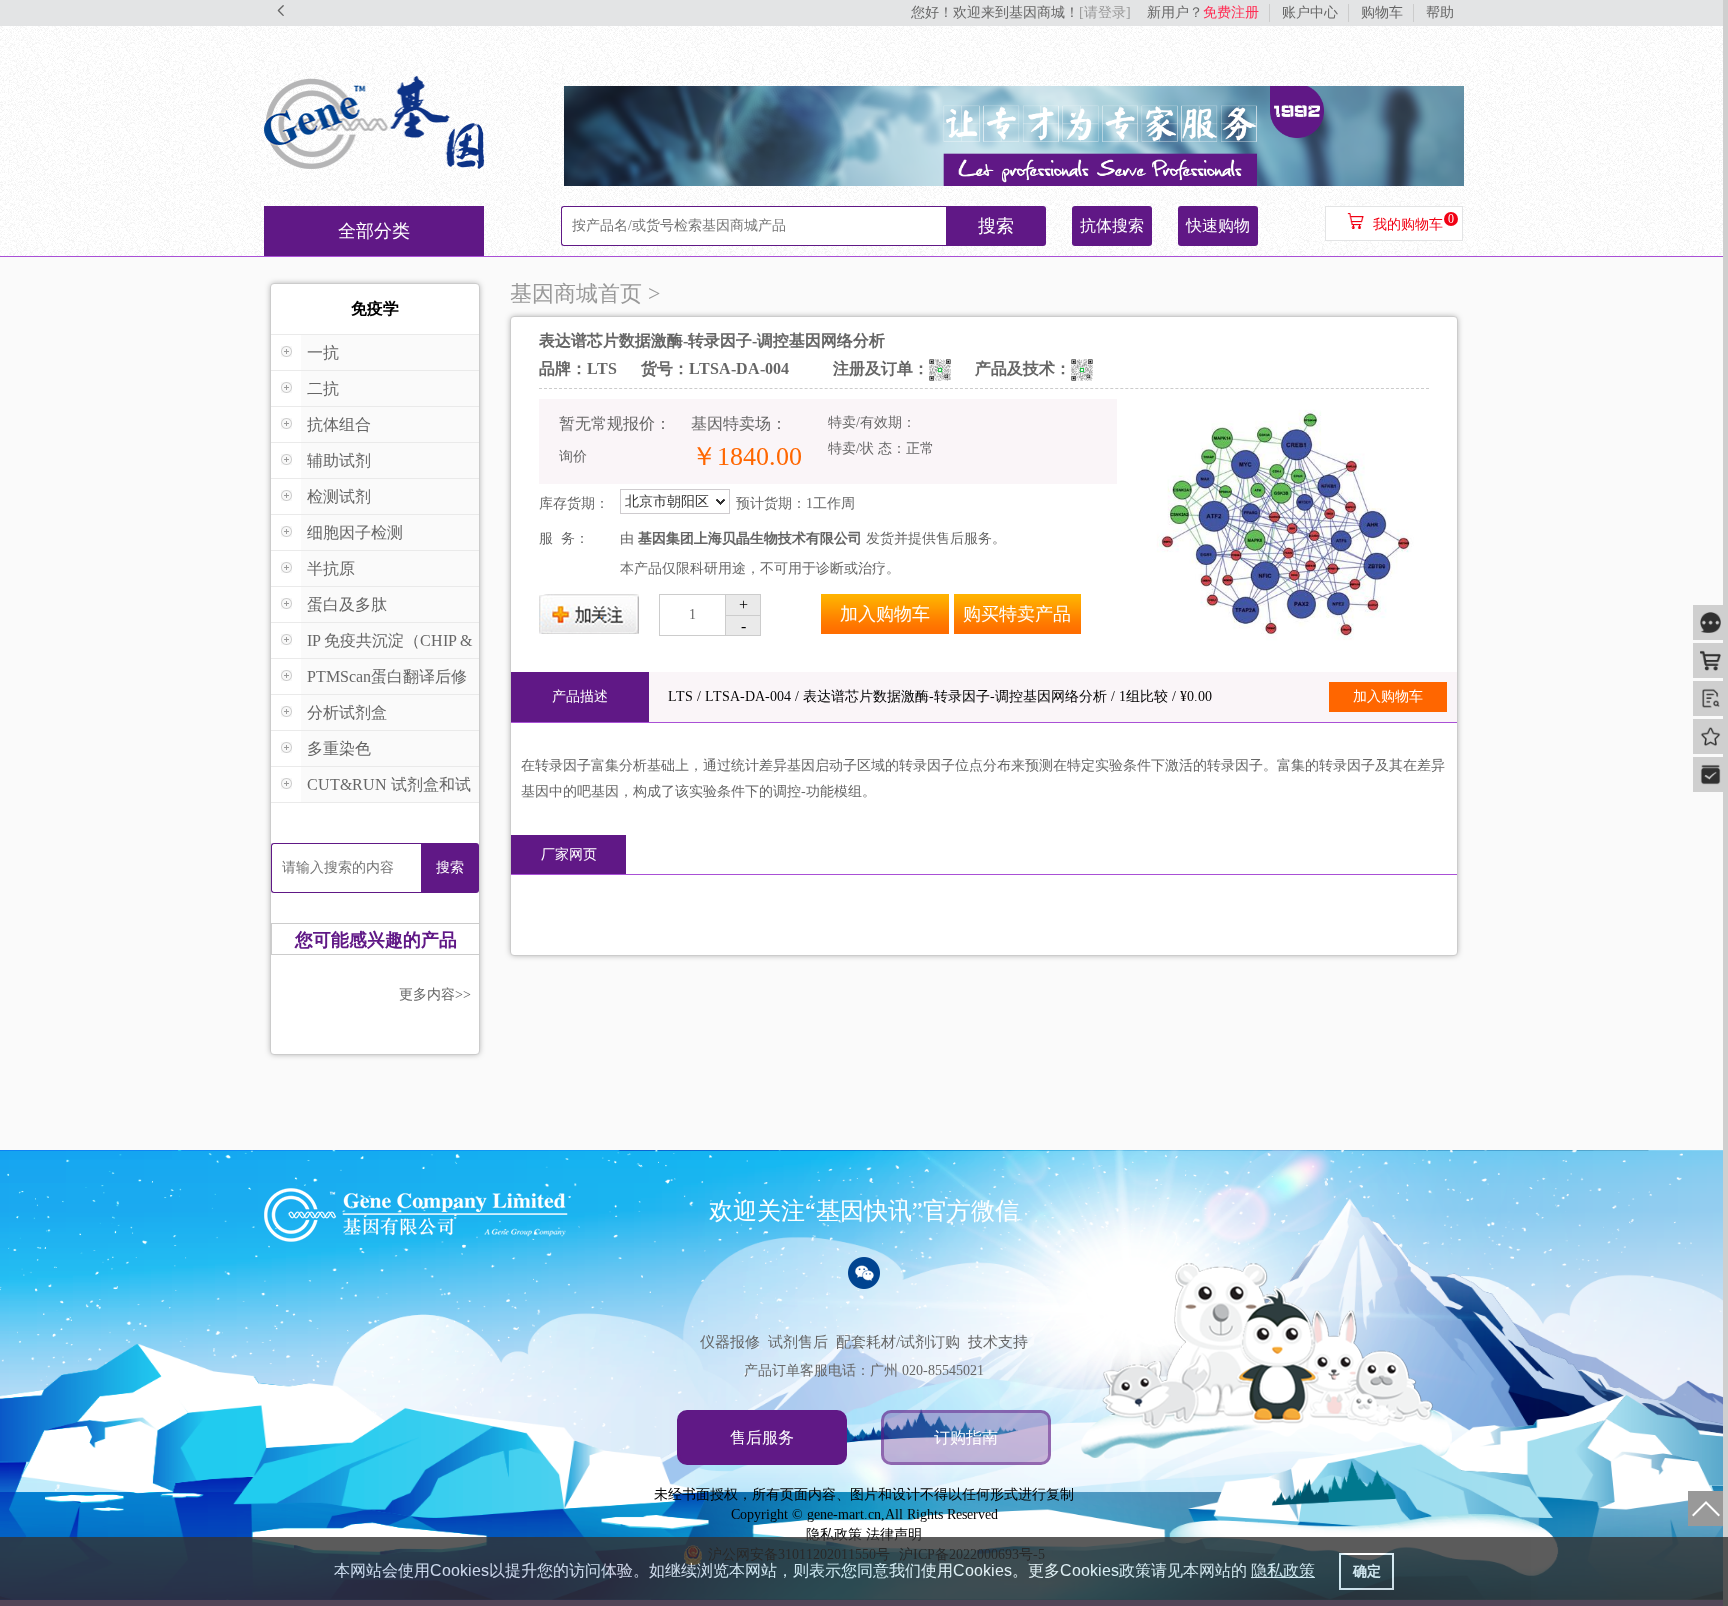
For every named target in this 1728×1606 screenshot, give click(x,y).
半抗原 (331, 568)
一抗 (323, 352)
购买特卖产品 (1017, 614)
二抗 (323, 388)
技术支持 (998, 1342)
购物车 (1382, 12)
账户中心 (1310, 12)
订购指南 (966, 1437)
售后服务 (762, 1437)
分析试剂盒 (347, 712)
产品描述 (580, 696)
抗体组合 (339, 424)
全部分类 (374, 231)
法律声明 (894, 1534)
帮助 (1440, 12)
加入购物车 (885, 614)
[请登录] (1105, 12)
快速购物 (1218, 225)
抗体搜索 (1112, 225)
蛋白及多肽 (347, 604)
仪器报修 (730, 1342)
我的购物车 (1408, 224)
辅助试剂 (339, 460)
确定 (1367, 1571)
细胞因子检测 (355, 532)
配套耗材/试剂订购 (898, 1342)
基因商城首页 (576, 293)
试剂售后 (798, 1342)
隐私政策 (834, 1534)
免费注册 (1231, 12)
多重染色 (339, 748)
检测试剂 (339, 496)
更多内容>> (435, 994)
